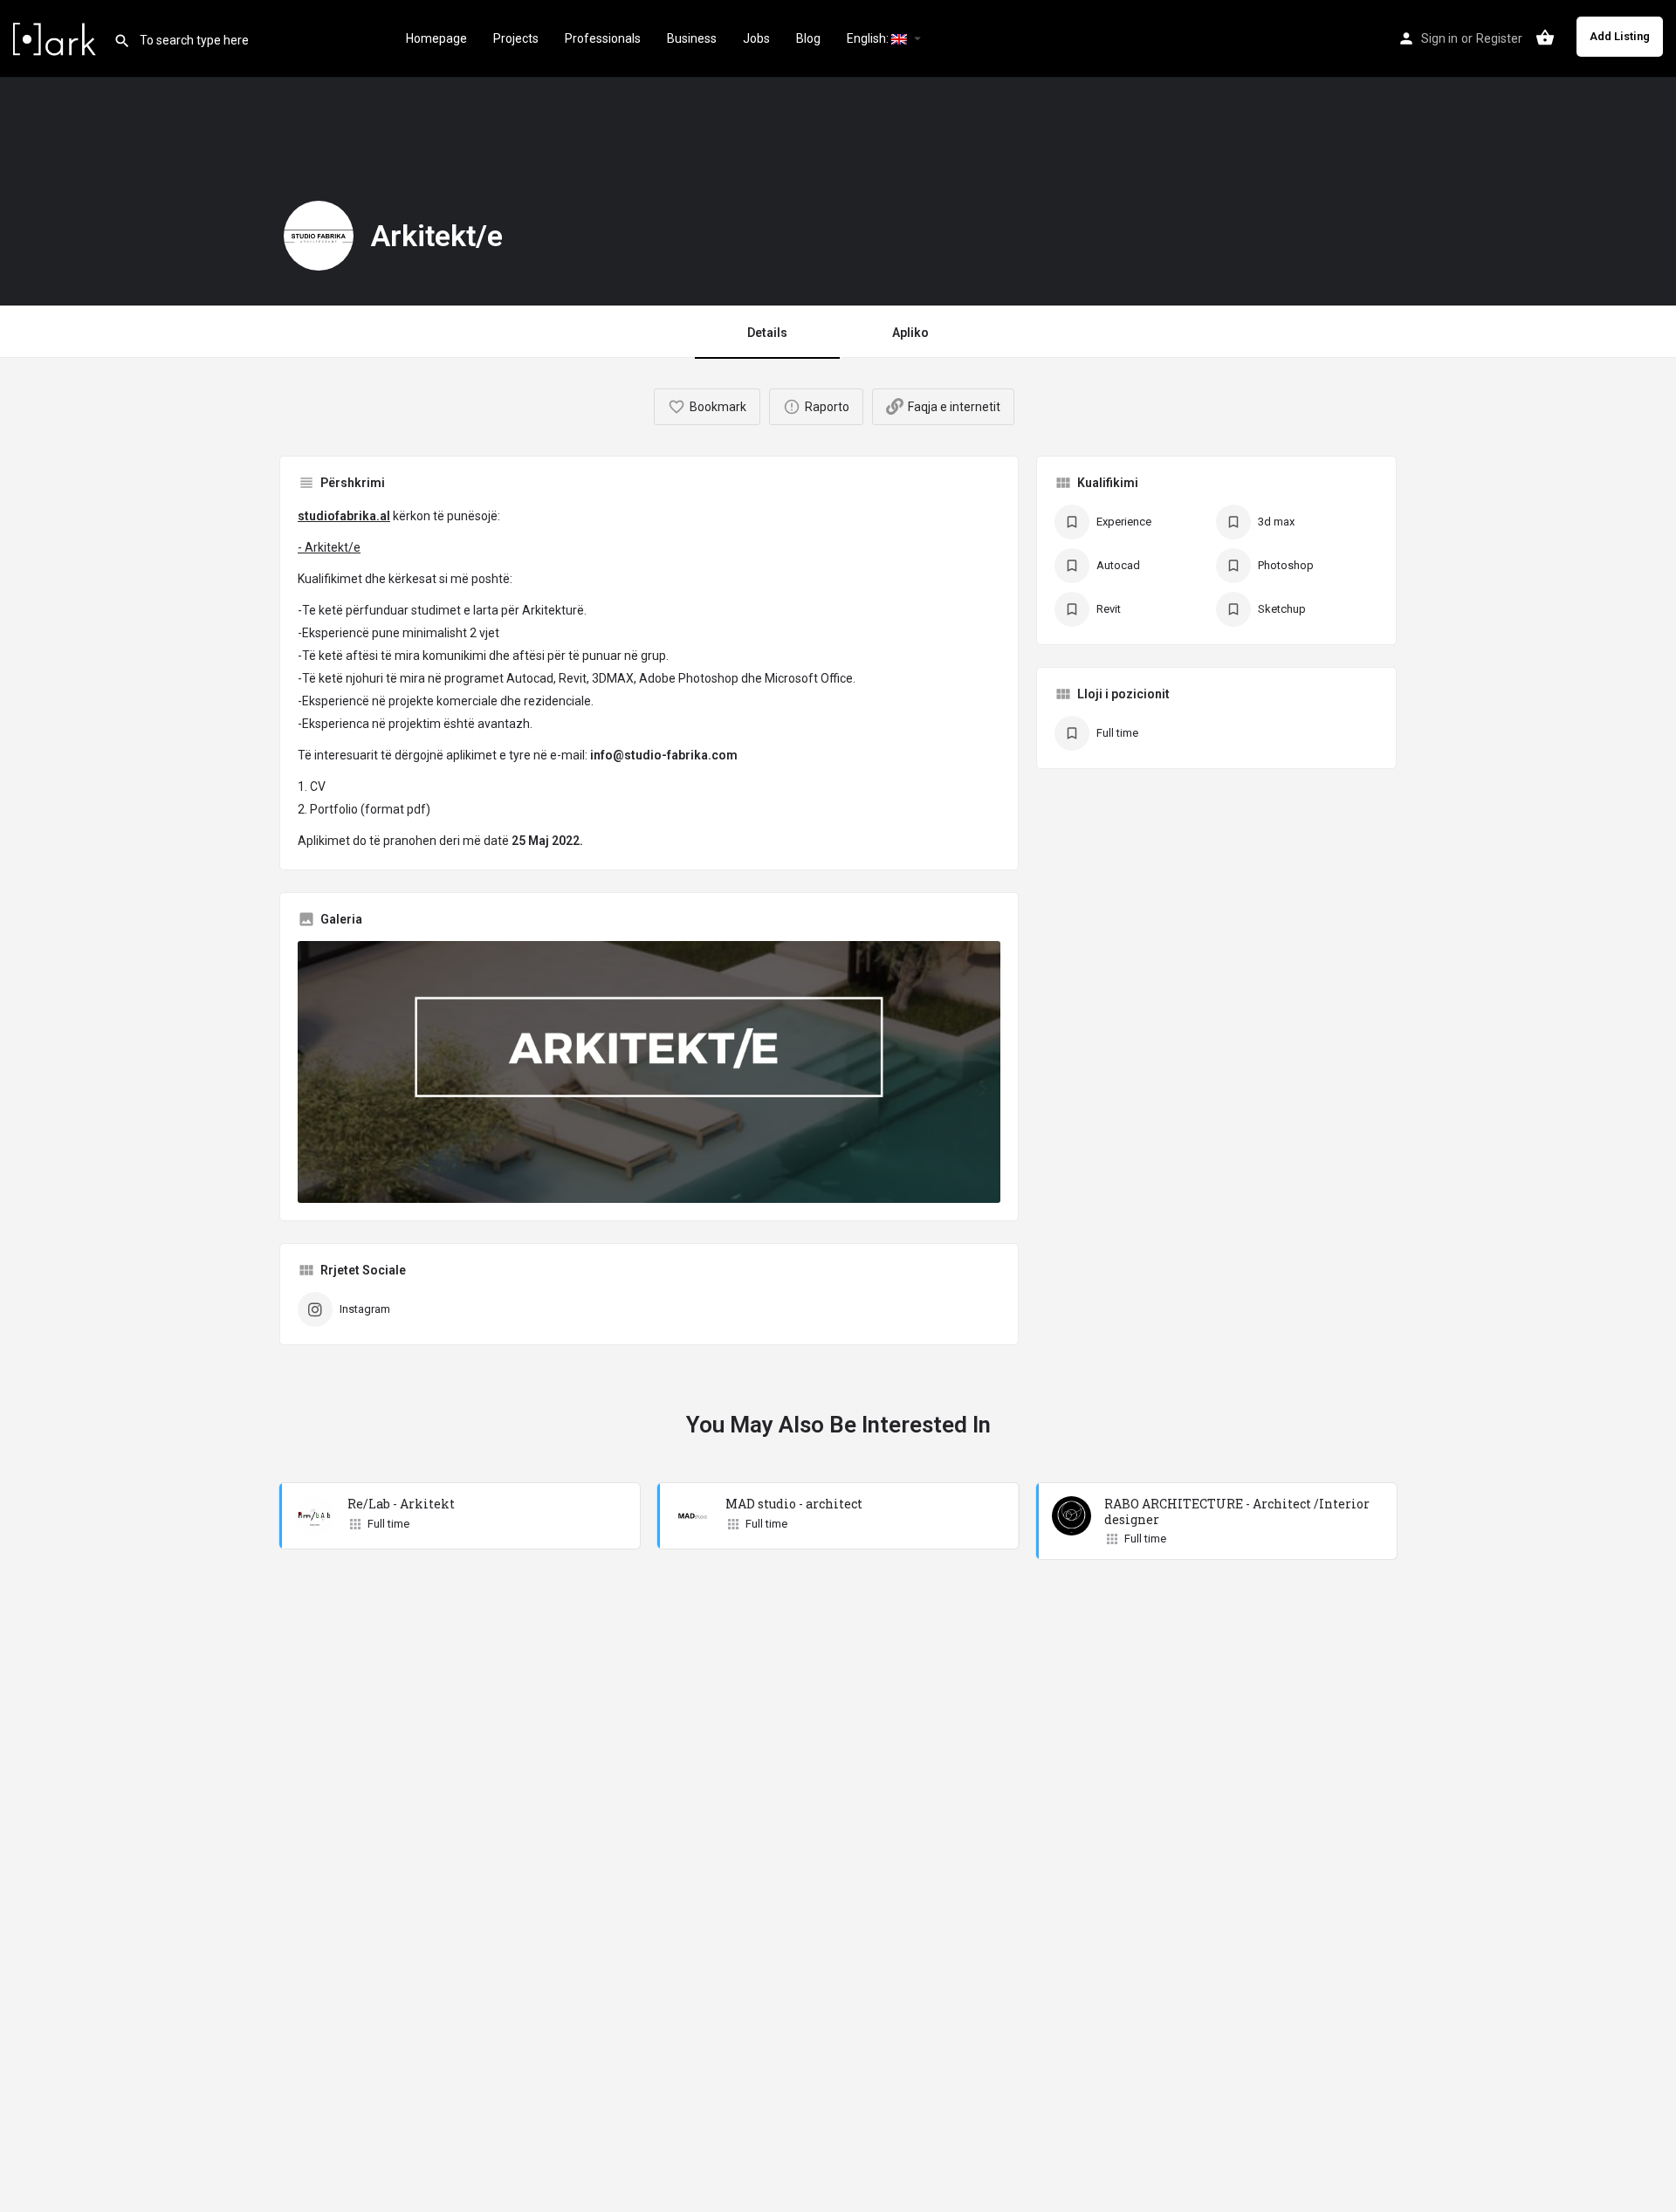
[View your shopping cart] (1545, 38)
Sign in (1439, 38)
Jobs (756, 38)
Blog (808, 38)
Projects (516, 38)
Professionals (603, 38)
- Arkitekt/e (329, 547)
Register (1499, 38)
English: (869, 38)
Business (692, 38)
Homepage (436, 38)
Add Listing (1620, 36)
